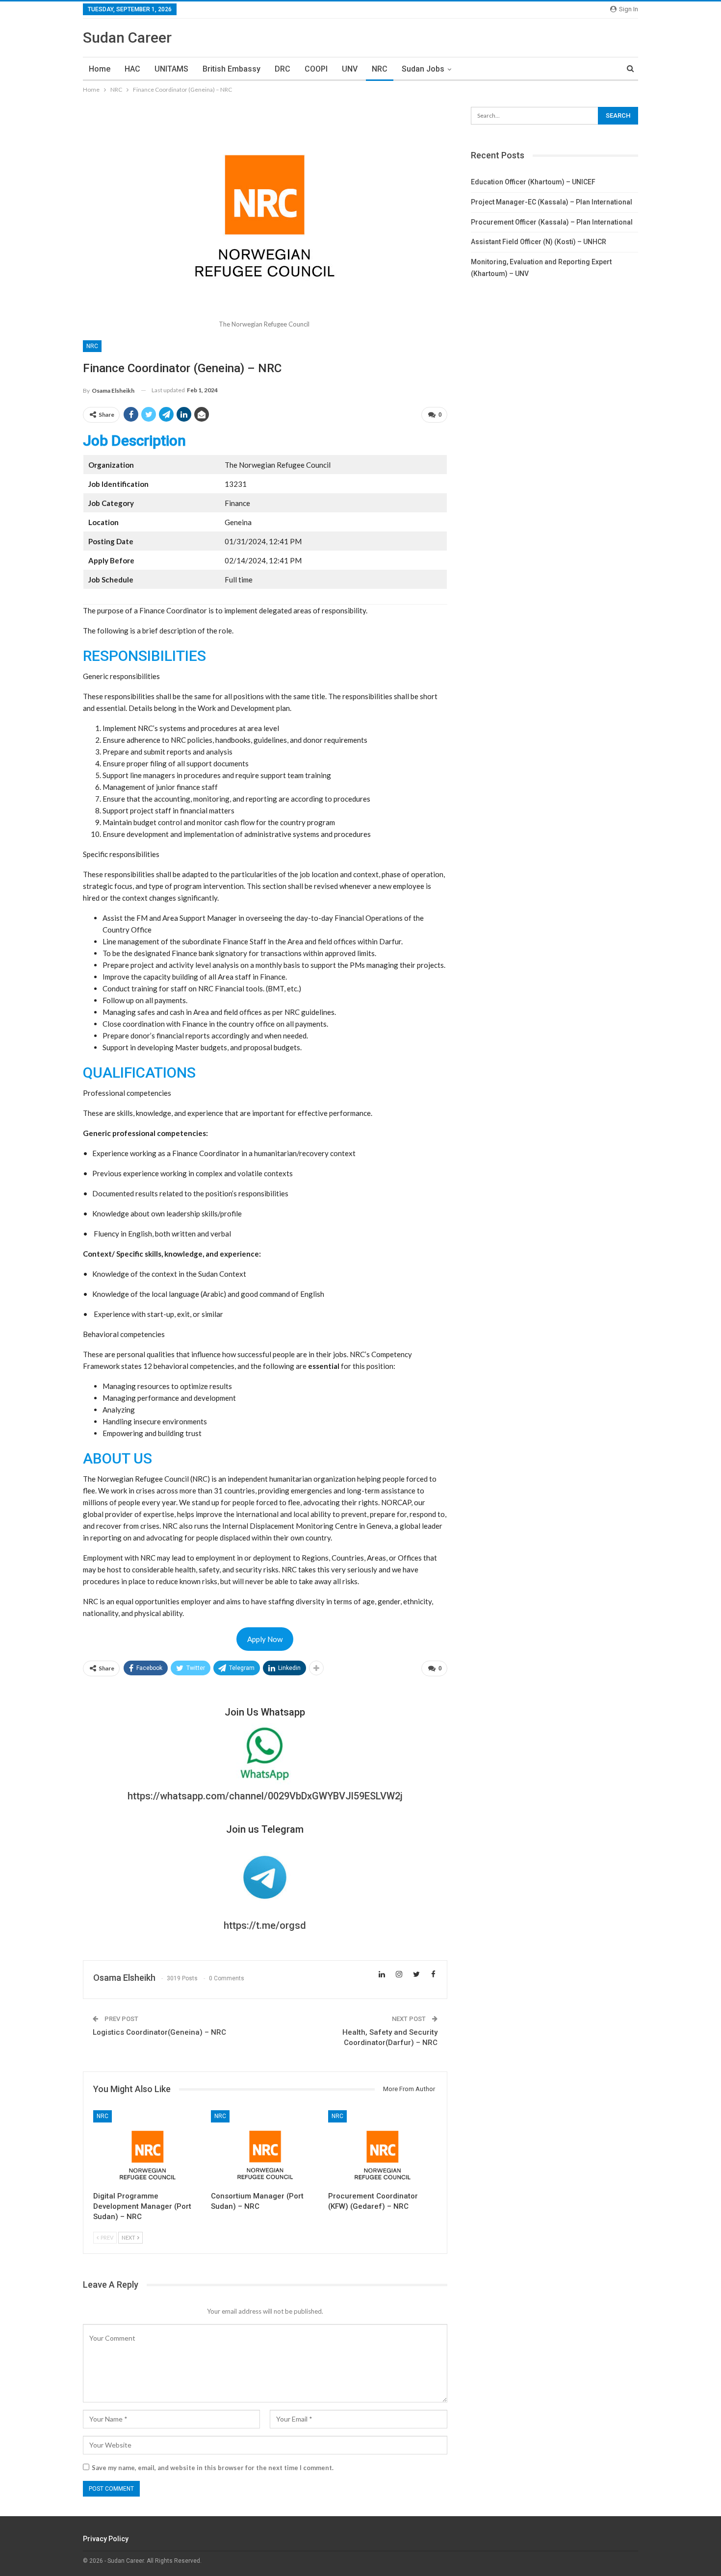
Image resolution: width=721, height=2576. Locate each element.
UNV (350, 69)
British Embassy (232, 69)
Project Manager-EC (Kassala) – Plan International (552, 202)
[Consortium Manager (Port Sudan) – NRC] (265, 2148)
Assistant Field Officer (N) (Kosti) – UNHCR (539, 242)
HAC (132, 69)
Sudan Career (127, 38)
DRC (283, 69)
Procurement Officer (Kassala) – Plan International (552, 222)
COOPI (316, 69)
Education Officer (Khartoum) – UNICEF (533, 182)
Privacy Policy (106, 2539)
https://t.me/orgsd (265, 1925)
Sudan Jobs (423, 69)
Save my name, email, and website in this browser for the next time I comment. (213, 2468)
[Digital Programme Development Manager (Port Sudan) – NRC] (148, 2148)
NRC (380, 69)
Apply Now (265, 1639)
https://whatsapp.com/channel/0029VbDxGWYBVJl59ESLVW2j (265, 1796)
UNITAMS (171, 69)
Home (100, 69)
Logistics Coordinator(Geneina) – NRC (159, 2032)
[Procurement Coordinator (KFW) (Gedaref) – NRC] (383, 2148)
